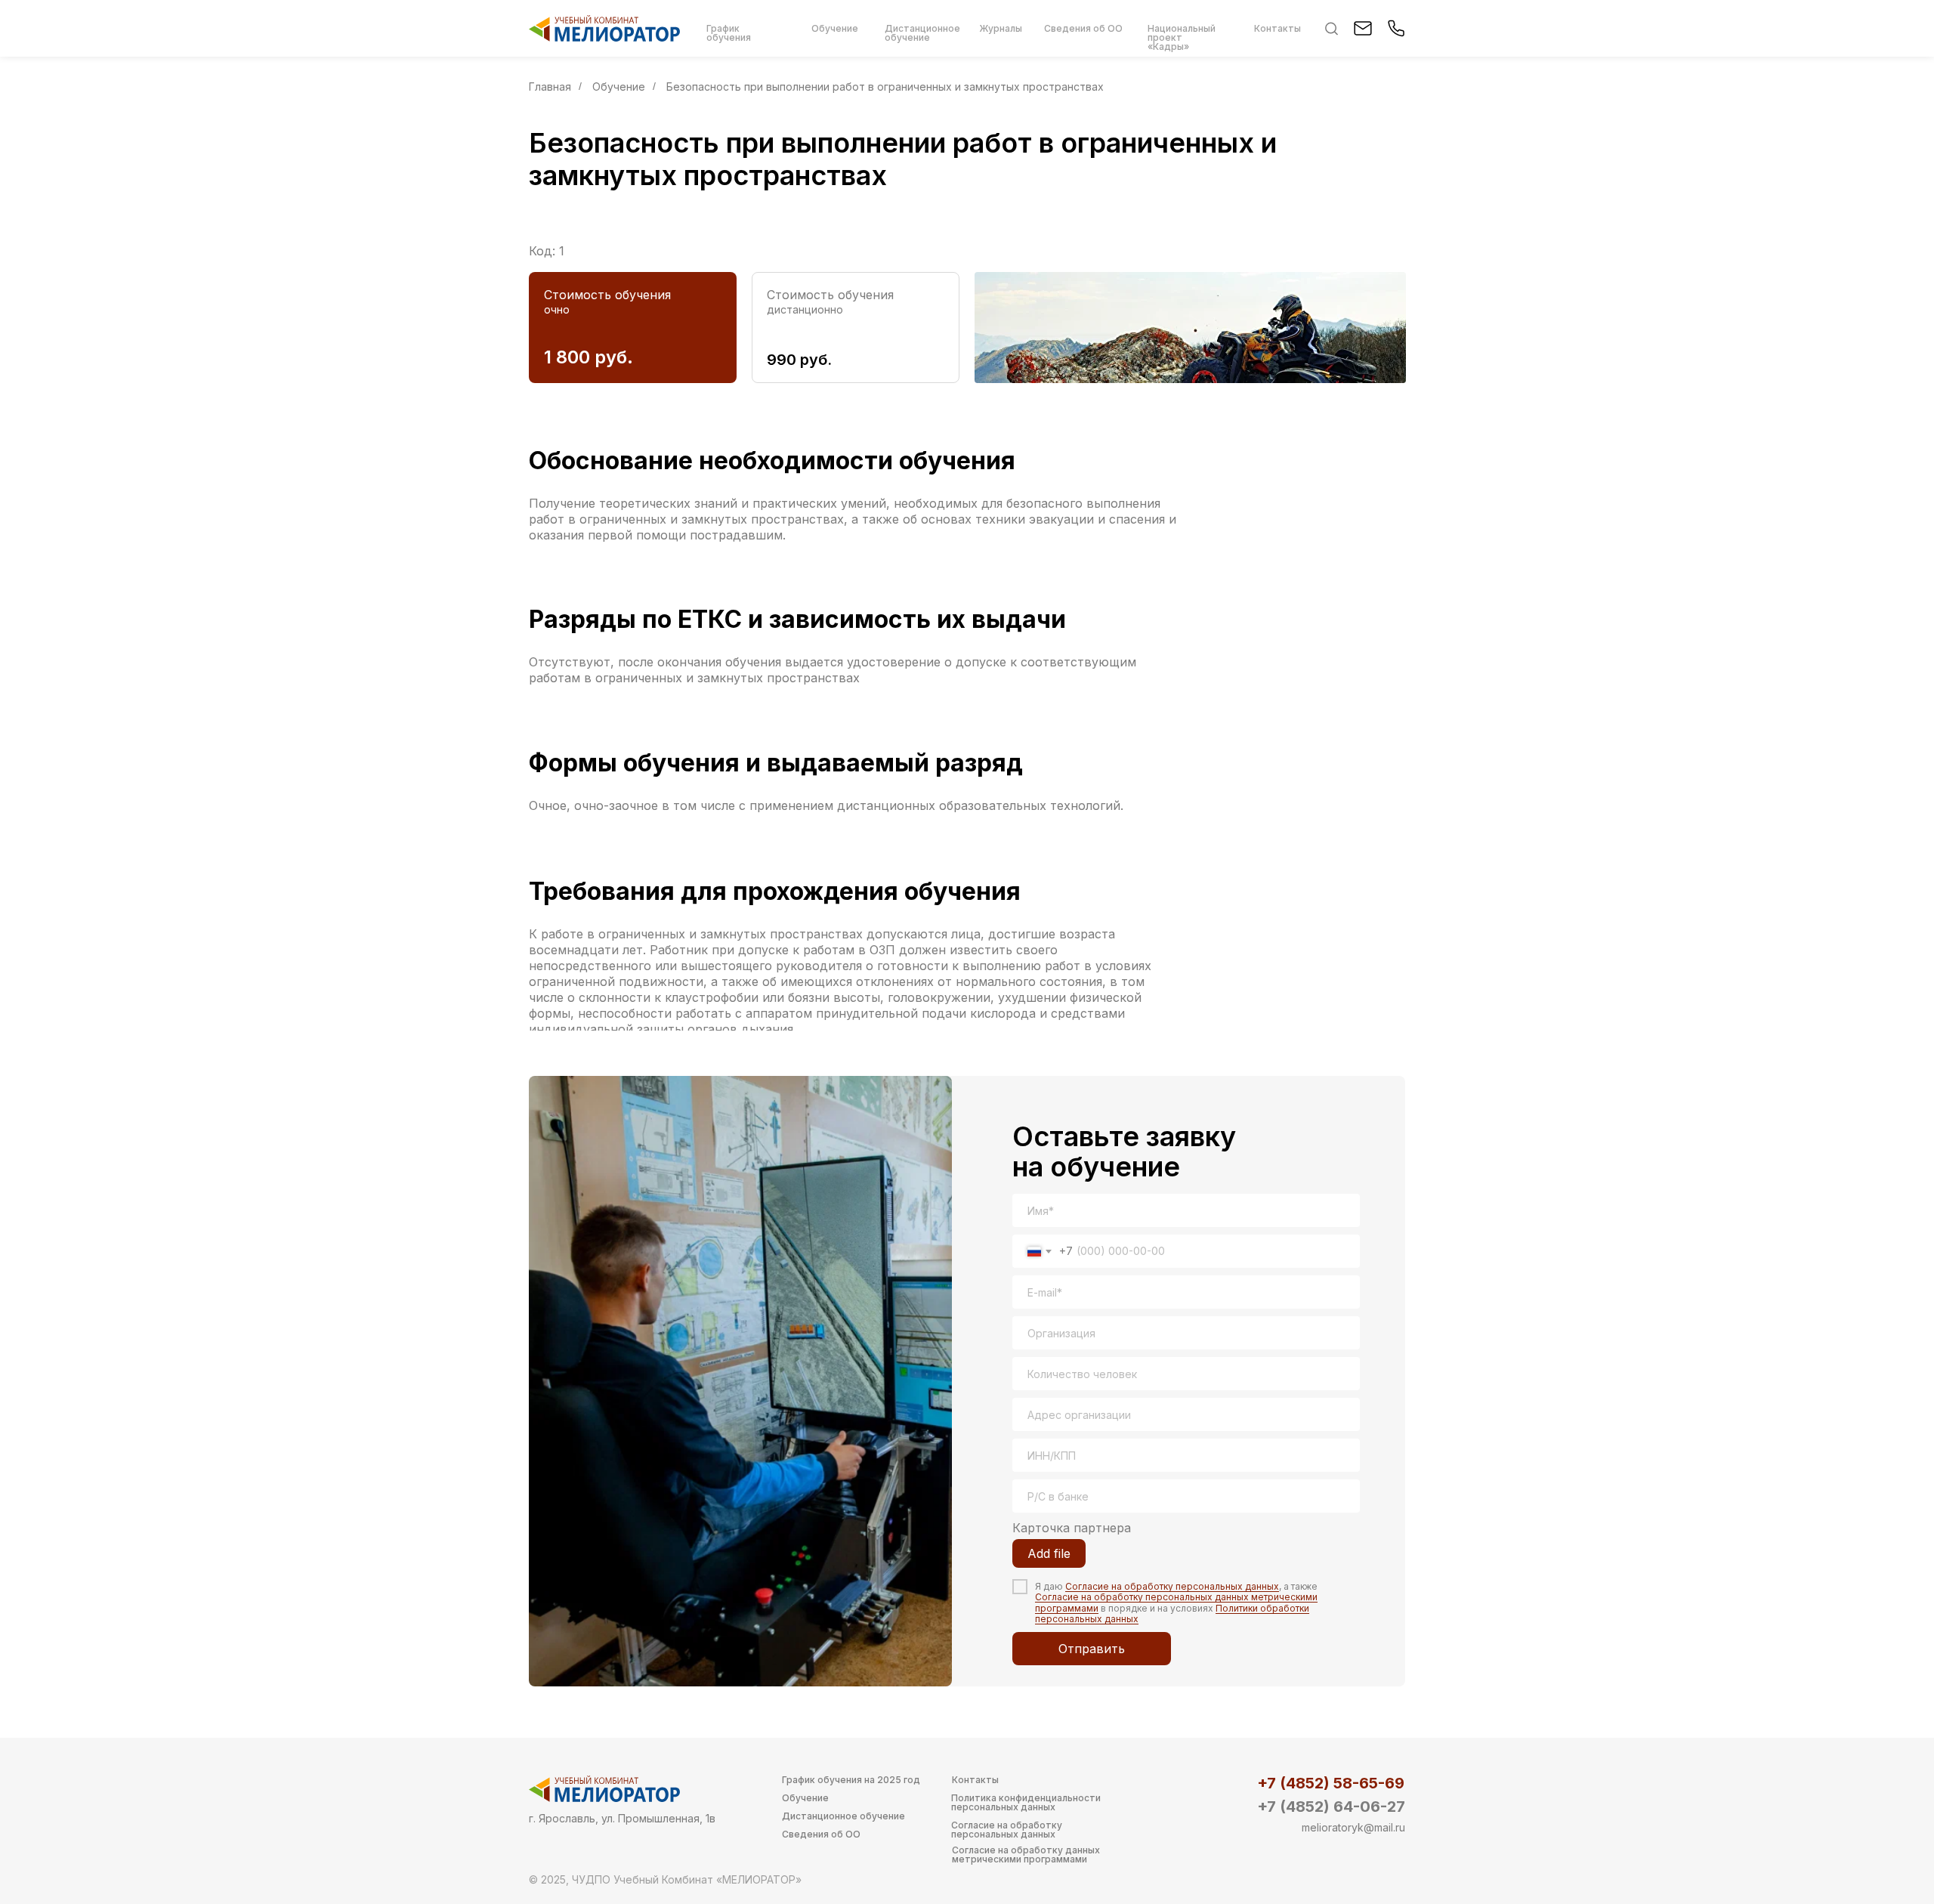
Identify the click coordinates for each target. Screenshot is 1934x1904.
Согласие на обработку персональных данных (1172, 1586)
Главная (550, 87)
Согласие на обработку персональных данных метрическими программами (1176, 1602)
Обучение (619, 87)
